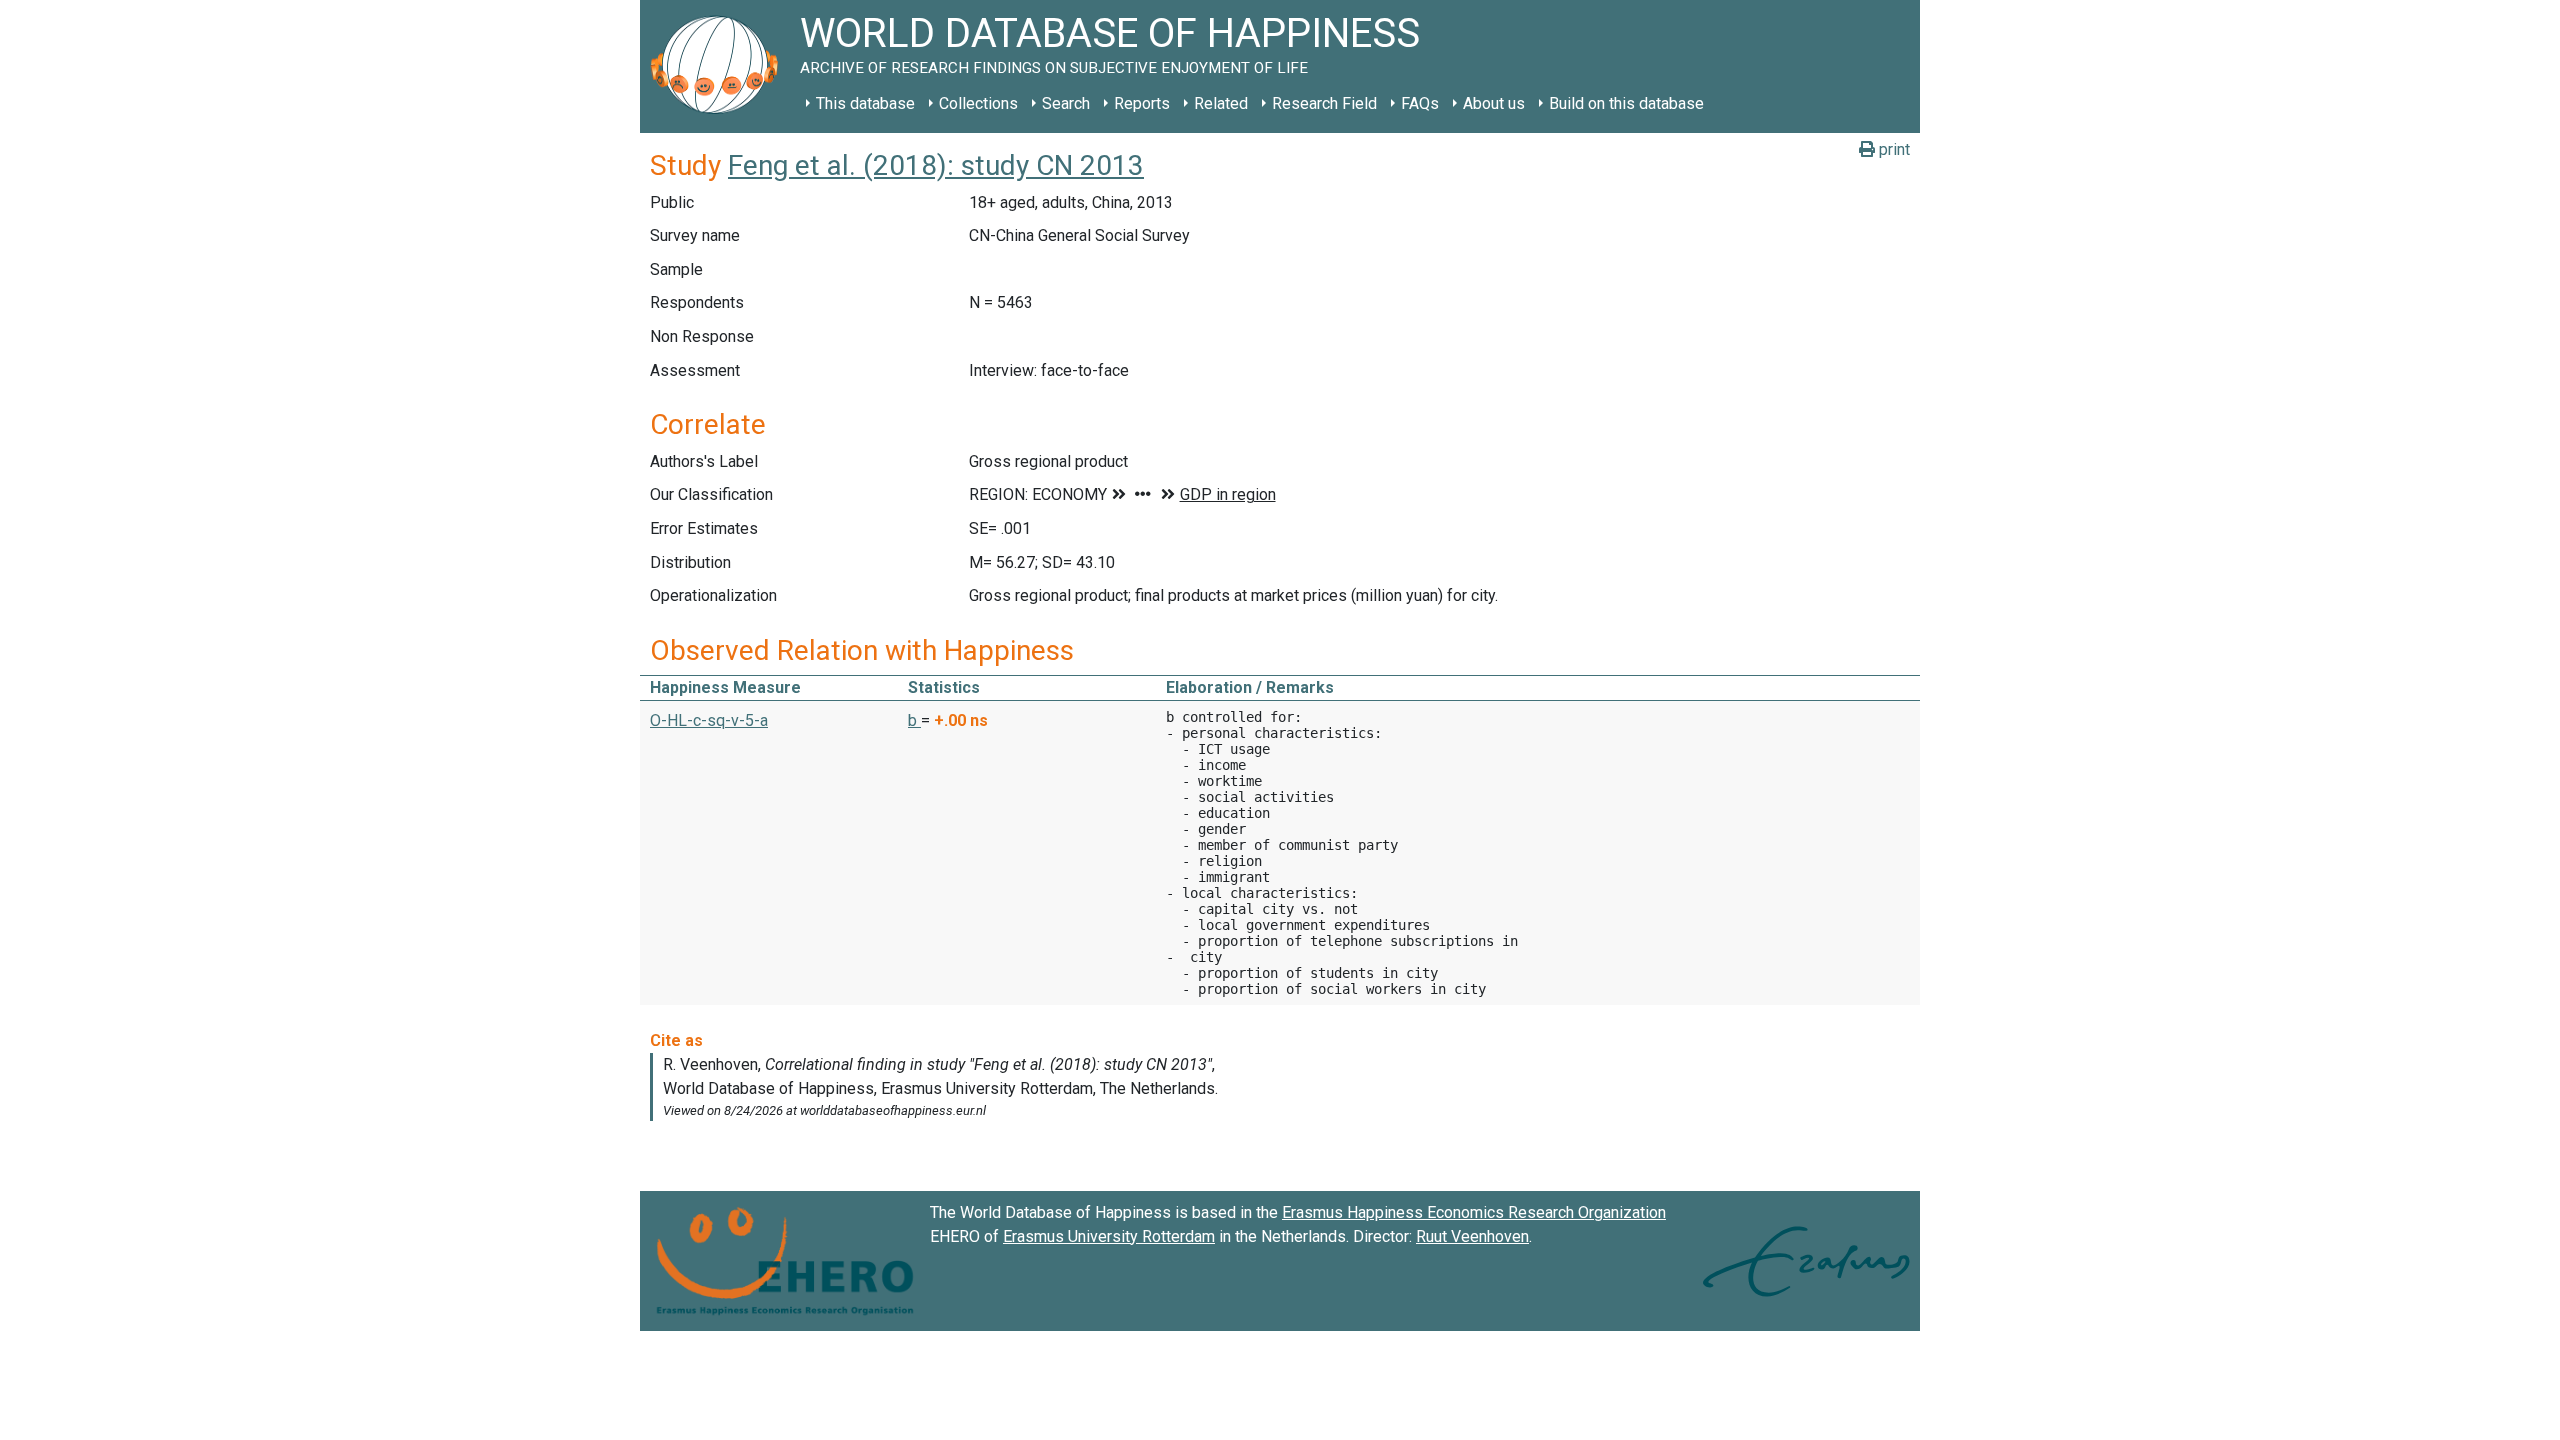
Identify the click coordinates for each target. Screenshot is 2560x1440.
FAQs (1420, 103)
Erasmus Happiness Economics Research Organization (1474, 1212)
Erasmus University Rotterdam (1109, 1236)
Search (1066, 103)
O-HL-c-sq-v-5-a (709, 720)
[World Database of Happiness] (720, 66)
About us (1494, 103)
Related (1221, 103)
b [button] (914, 720)
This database (865, 103)
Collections (978, 103)
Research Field (1324, 103)
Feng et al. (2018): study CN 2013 (936, 165)
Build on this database (1626, 103)
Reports (1142, 103)
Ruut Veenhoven (1472, 1236)
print (1892, 149)
